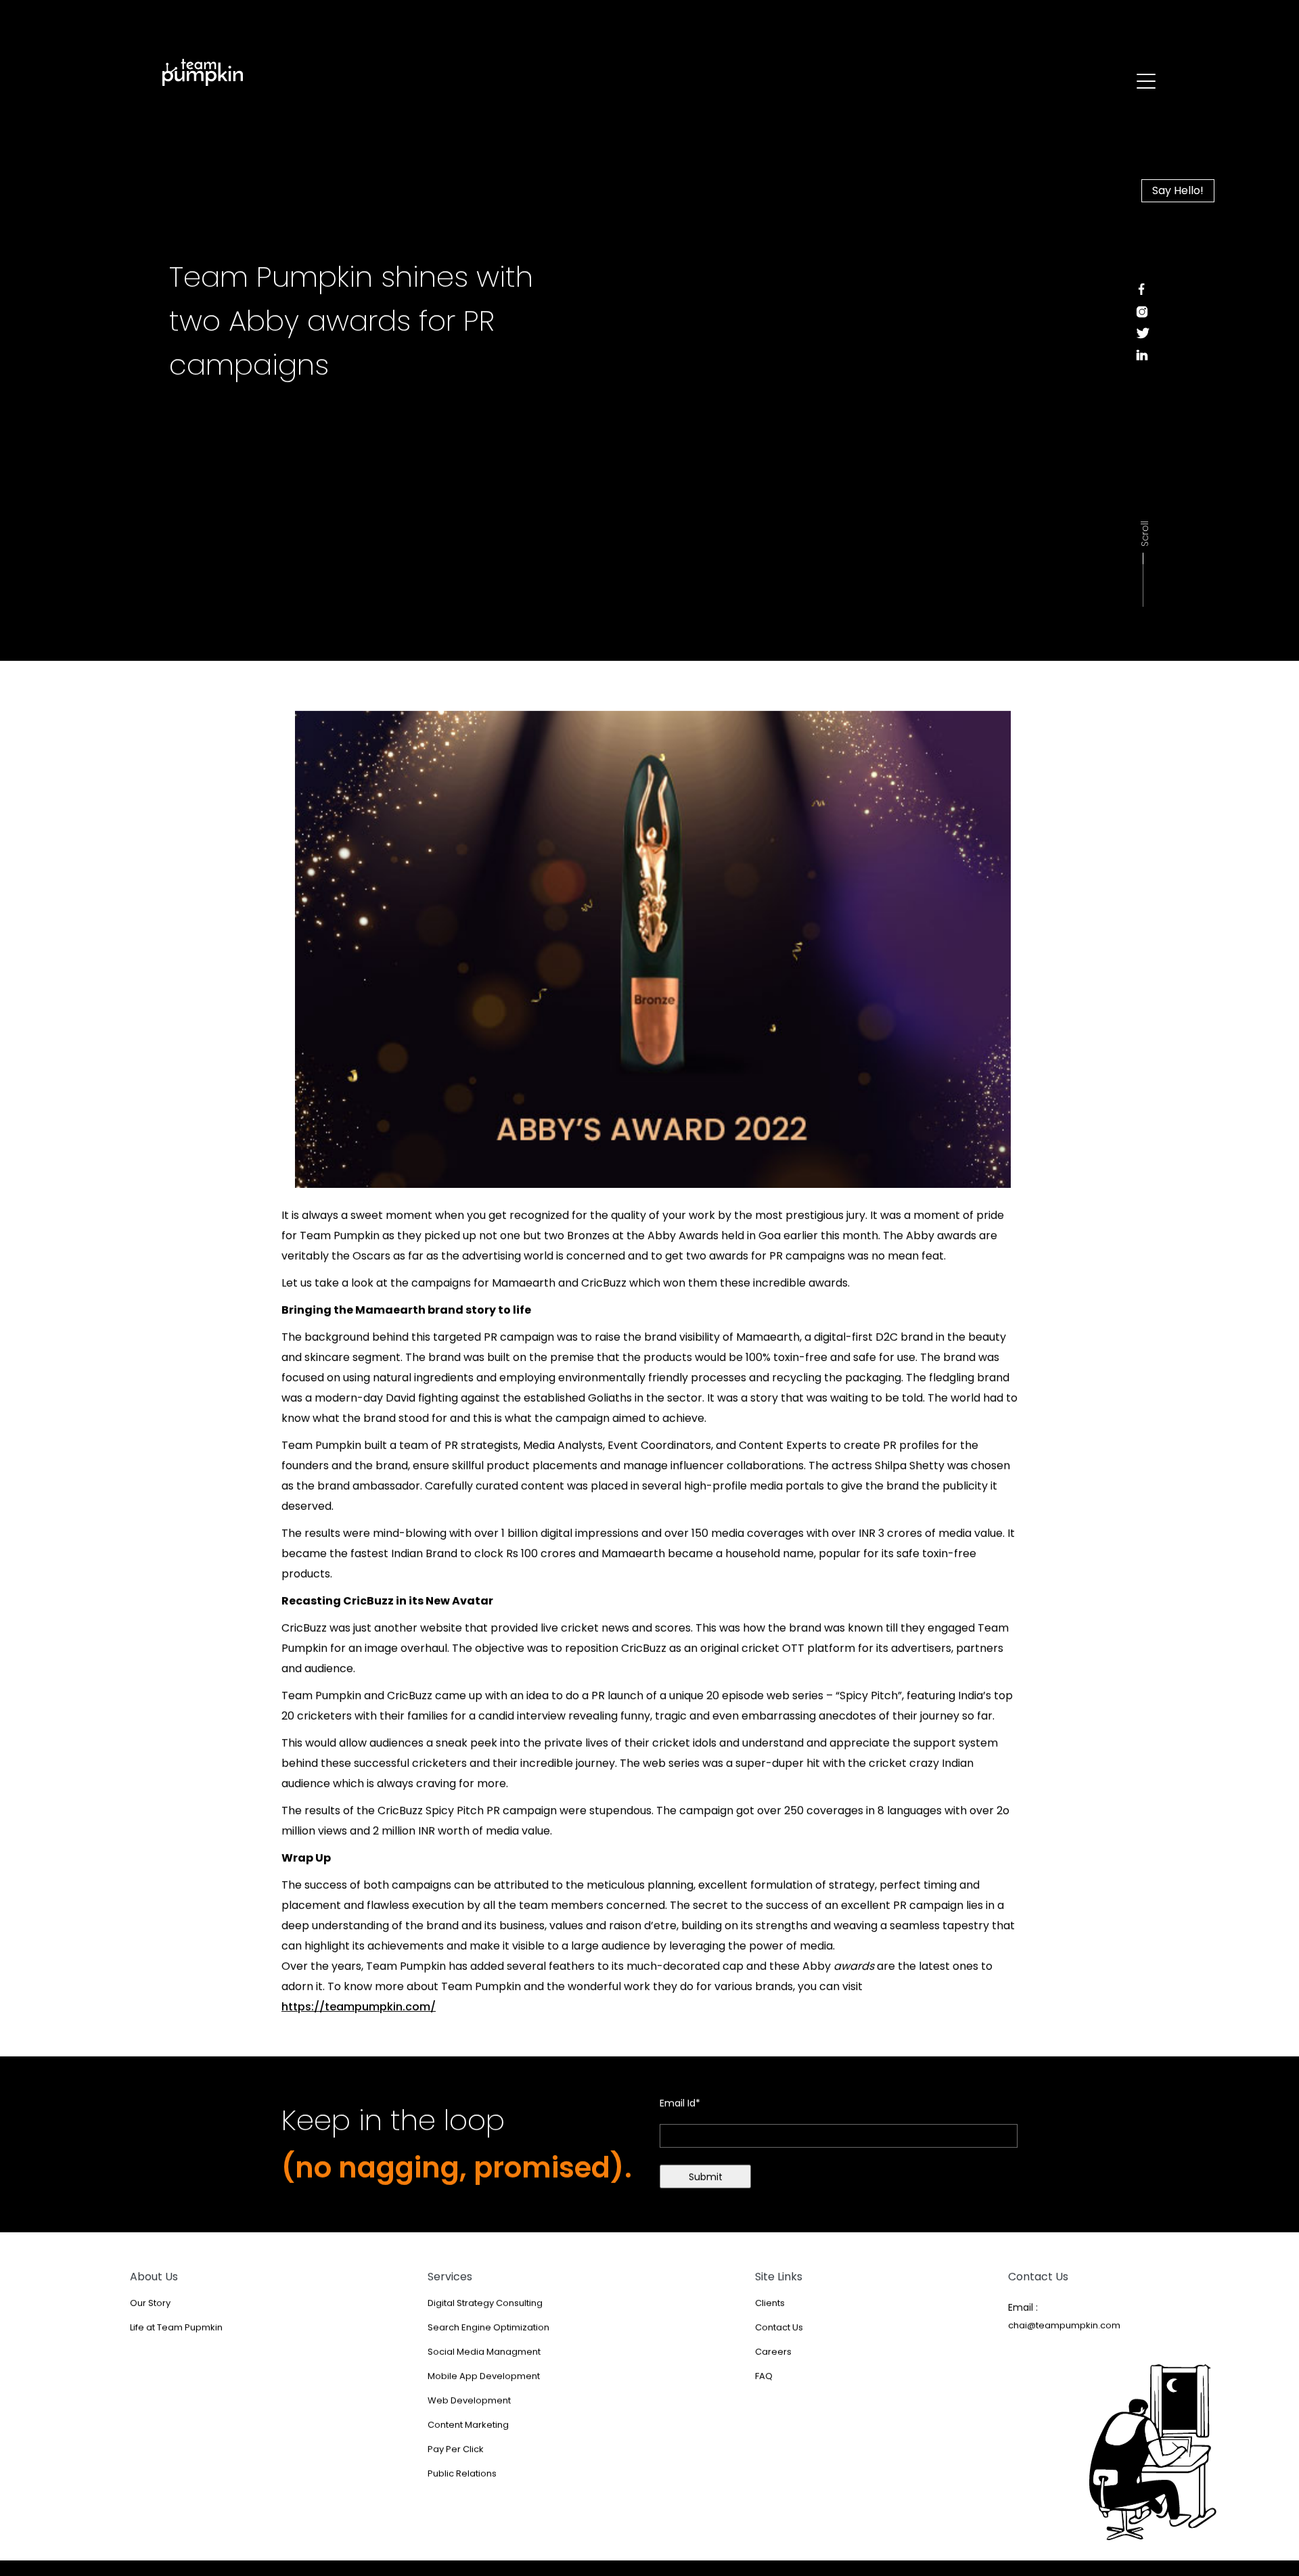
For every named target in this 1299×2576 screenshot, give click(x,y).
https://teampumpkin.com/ (359, 2015)
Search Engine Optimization (488, 2336)
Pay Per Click (456, 2457)
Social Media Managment (484, 2360)
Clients (770, 2311)
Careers (773, 2360)
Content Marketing (468, 2433)
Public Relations (462, 2482)
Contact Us (779, 2336)
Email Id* (680, 2111)
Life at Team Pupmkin (176, 2336)
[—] (213, 73)
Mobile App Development (484, 2384)
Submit (706, 2185)
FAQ (764, 2384)
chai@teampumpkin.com (1064, 2333)
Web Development (469, 2409)
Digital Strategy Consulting (485, 2311)
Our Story (150, 2311)
